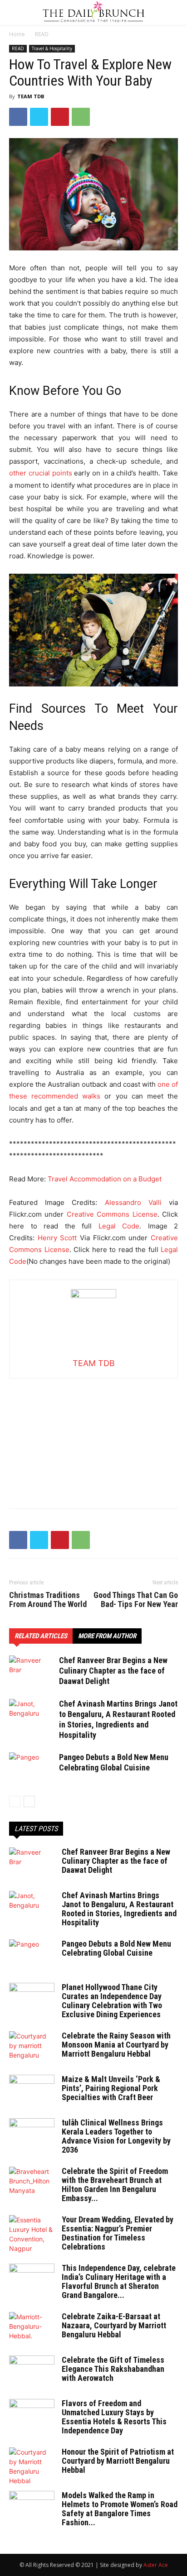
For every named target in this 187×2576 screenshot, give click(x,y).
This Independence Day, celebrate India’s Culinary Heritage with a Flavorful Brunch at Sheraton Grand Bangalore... (119, 2281)
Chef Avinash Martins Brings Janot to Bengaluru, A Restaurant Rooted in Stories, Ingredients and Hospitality (119, 1909)
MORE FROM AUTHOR (107, 1636)
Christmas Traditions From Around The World (48, 1600)
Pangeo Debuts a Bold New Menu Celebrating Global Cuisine (116, 1948)
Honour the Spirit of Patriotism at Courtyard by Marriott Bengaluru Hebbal (118, 2461)
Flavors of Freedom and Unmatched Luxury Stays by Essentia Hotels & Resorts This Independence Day (114, 2417)
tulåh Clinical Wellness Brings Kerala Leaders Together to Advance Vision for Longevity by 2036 (116, 2136)
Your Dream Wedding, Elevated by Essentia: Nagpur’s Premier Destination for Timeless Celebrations (118, 2233)
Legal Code (119, 1226)
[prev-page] (15, 1801)
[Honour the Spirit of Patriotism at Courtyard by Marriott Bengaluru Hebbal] (32, 2466)
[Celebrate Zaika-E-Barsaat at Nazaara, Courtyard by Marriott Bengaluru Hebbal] (32, 2328)
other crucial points (41, 473)
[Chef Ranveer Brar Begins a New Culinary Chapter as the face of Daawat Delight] (32, 1671)
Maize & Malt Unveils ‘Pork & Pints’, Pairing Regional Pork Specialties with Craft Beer (111, 2088)
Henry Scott (57, 1238)
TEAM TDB (31, 96)
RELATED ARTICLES (41, 1636)
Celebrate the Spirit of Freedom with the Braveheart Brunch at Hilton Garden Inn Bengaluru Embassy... (115, 2185)
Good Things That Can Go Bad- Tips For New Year (136, 1600)
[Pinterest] (60, 117)
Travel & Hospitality (52, 48)
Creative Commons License (112, 1214)
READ (42, 34)
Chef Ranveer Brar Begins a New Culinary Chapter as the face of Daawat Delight (113, 1671)
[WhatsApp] (81, 117)
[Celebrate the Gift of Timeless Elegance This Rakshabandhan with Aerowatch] (32, 2371)
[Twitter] (39, 117)
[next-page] (29, 1801)
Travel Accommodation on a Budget (106, 1179)
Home (17, 34)
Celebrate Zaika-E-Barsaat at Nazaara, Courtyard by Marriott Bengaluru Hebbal (114, 2325)
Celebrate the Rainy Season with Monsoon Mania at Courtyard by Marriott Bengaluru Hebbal (116, 2045)
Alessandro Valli (133, 1202)
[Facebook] (18, 117)
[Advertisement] (93, 1435)
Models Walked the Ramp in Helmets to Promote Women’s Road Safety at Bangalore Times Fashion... (120, 2509)
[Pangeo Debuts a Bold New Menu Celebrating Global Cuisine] (32, 1768)
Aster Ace (156, 2565)
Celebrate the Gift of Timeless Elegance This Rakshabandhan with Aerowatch (113, 2369)
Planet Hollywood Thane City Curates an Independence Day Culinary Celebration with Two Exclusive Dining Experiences (112, 2001)
